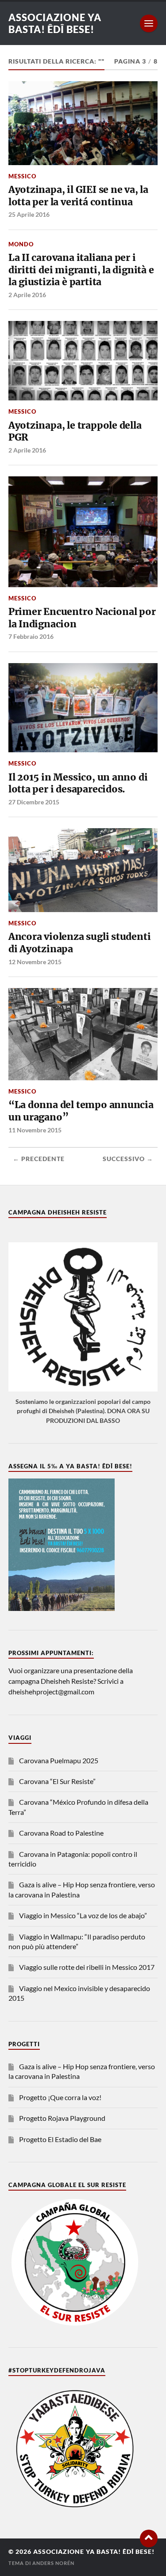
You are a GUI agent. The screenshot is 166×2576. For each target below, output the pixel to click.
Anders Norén (53, 2563)
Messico (22, 176)
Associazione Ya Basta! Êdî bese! (55, 23)
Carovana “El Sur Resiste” (57, 1781)
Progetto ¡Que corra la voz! (60, 2097)
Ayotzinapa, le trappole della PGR (75, 432)
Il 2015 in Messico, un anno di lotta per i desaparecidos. (78, 783)
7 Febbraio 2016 (31, 636)
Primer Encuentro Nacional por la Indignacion (82, 618)
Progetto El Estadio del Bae (60, 2139)
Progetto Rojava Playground (62, 2118)
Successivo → (128, 1159)
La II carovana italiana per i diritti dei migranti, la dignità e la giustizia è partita (81, 270)
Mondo (21, 244)
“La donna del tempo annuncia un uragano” (81, 1111)
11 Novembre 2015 (35, 1130)
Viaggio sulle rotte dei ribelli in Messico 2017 (87, 1967)
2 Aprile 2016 (27, 295)
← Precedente (39, 1159)
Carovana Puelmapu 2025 (59, 1760)
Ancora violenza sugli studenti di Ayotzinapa (80, 943)
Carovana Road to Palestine (61, 1833)
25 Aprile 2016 (29, 214)
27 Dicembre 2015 (34, 802)
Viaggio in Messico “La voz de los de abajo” (83, 1915)
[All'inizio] (149, 2538)
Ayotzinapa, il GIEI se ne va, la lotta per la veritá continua (78, 196)
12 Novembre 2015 (35, 962)
